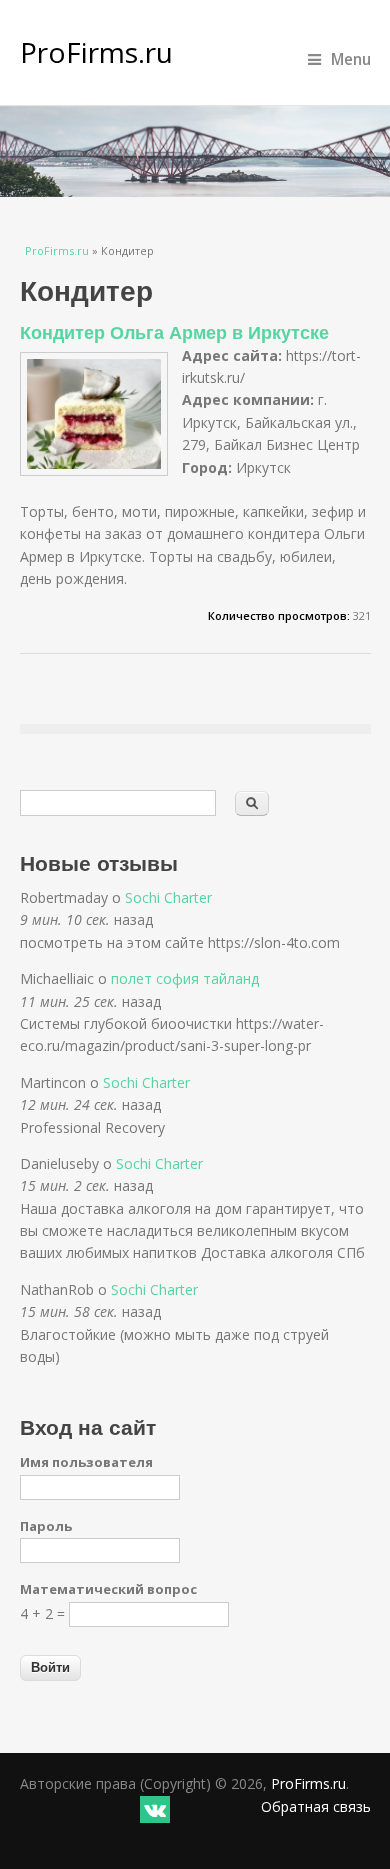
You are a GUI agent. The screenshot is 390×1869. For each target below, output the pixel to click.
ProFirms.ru (96, 52)
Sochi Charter (168, 897)
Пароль (46, 1526)
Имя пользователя (86, 1462)
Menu (351, 59)
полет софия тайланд (185, 978)
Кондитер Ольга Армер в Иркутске (174, 332)
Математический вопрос (108, 1589)
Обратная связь (316, 1806)
